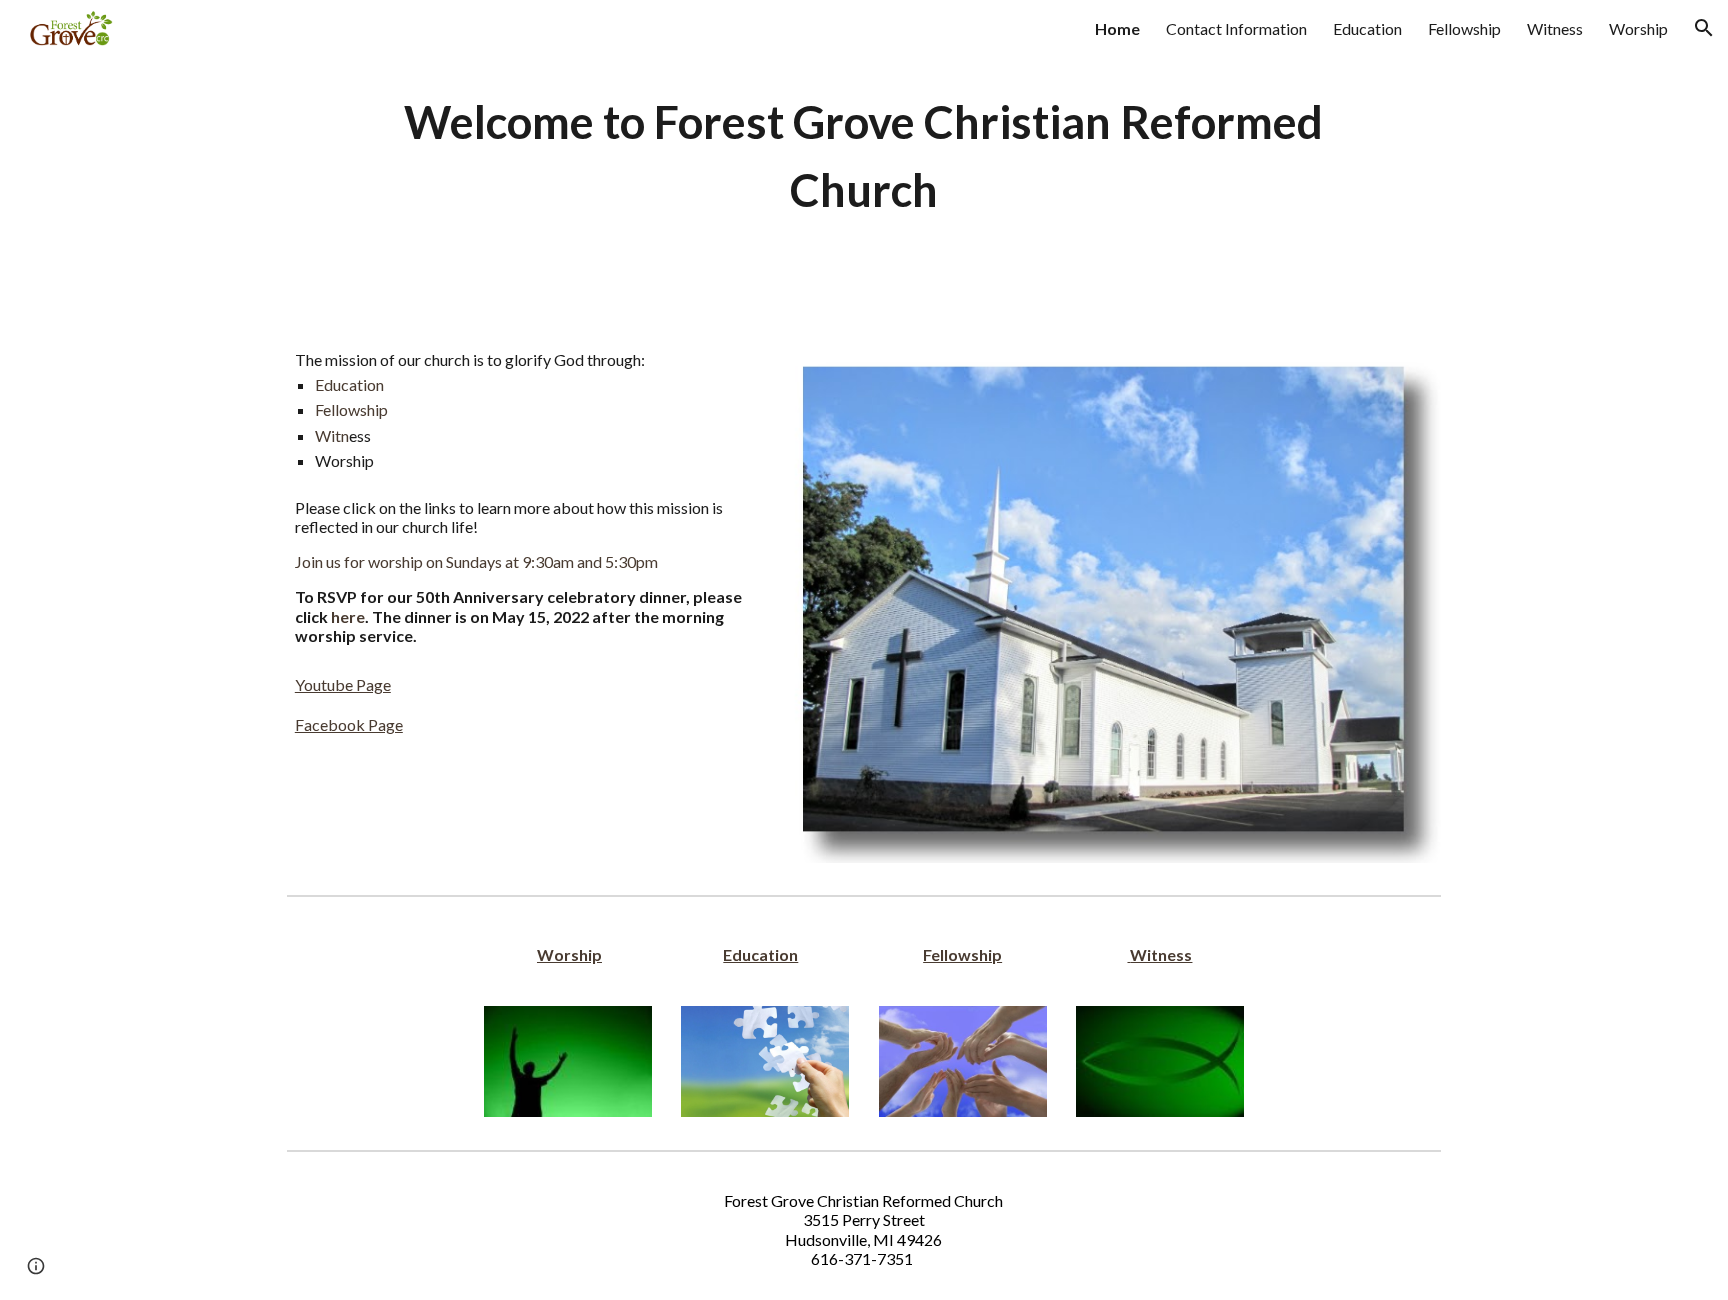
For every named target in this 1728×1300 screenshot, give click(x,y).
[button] (1704, 28)
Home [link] (1117, 28)
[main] (863, 156)
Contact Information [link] (1236, 28)
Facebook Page (349, 724)
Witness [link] (1555, 28)
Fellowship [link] (1464, 28)
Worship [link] (1638, 28)
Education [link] (1367, 28)
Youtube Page (343, 684)
